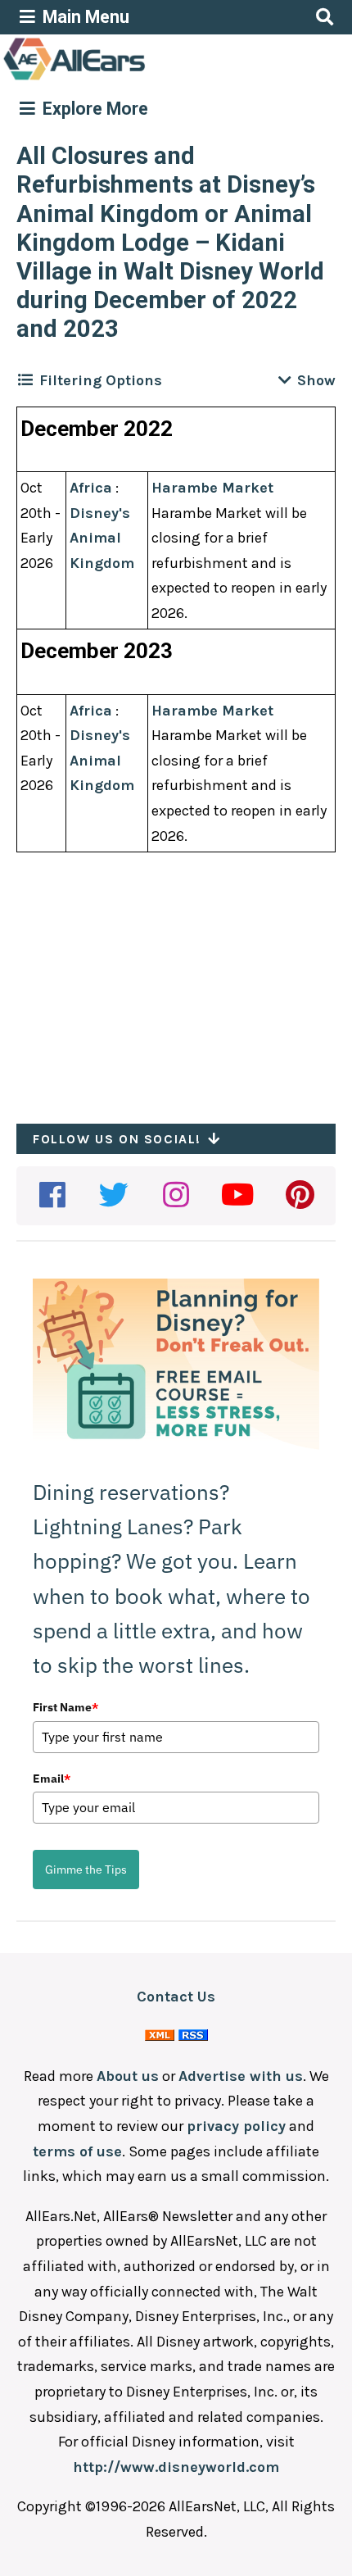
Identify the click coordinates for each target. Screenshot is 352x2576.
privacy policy (236, 2126)
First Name (65, 1707)
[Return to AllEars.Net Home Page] (125, 79)
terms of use (77, 2151)
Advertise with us (241, 2076)
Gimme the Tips (86, 1870)
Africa (91, 488)
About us (128, 2076)
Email (52, 1779)
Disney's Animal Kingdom (102, 538)
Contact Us (176, 1997)
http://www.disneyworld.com (176, 2467)
